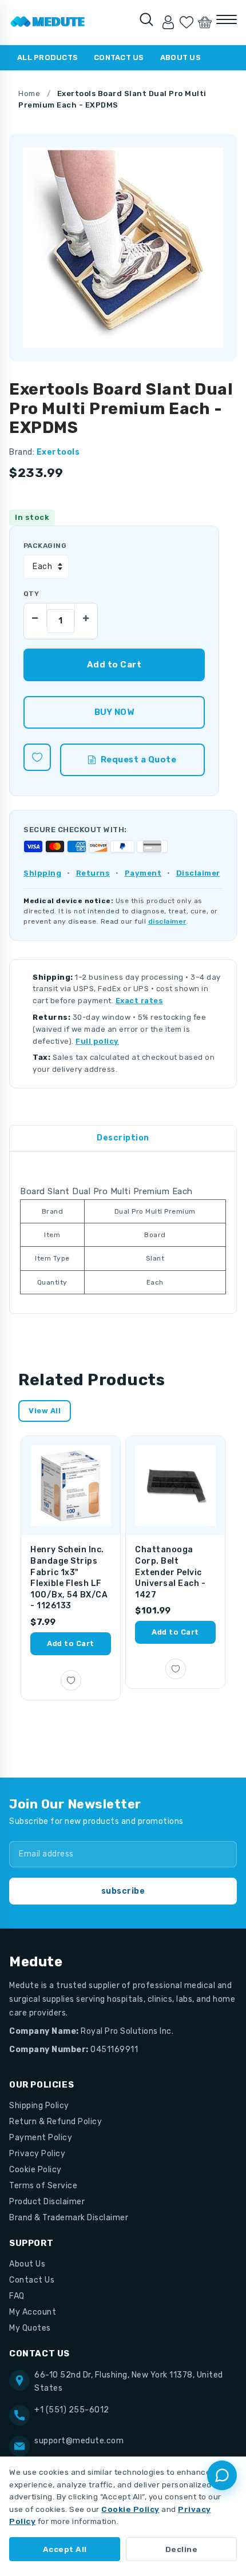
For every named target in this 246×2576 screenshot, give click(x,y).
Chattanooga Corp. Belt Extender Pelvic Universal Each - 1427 (170, 1572)
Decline (182, 2549)
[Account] (168, 22)
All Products (47, 57)
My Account (33, 2312)
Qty (31, 594)
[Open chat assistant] (222, 2475)
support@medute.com (79, 2441)
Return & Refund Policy (55, 2122)
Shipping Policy (39, 2106)
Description (123, 1138)
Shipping (42, 873)
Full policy (97, 1041)
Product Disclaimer (47, 2202)
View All (45, 1411)
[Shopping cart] (205, 22)
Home (29, 94)
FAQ (17, 2296)
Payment (143, 873)
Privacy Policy (37, 2154)
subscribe (123, 1891)
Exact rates (140, 1001)
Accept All (65, 2549)
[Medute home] (48, 22)
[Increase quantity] (86, 615)
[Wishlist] (187, 22)
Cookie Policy (35, 2170)
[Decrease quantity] (35, 615)
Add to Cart (71, 1643)
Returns (93, 873)
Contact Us (119, 57)
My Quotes (30, 2328)
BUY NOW (114, 712)
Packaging (45, 546)
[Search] (146, 19)
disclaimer (167, 921)
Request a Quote (139, 760)
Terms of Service (43, 2186)
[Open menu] (227, 19)
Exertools (58, 452)
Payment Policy (41, 2138)
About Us (180, 57)
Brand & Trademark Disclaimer (69, 2218)
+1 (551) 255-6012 (72, 2410)
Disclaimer (198, 873)
